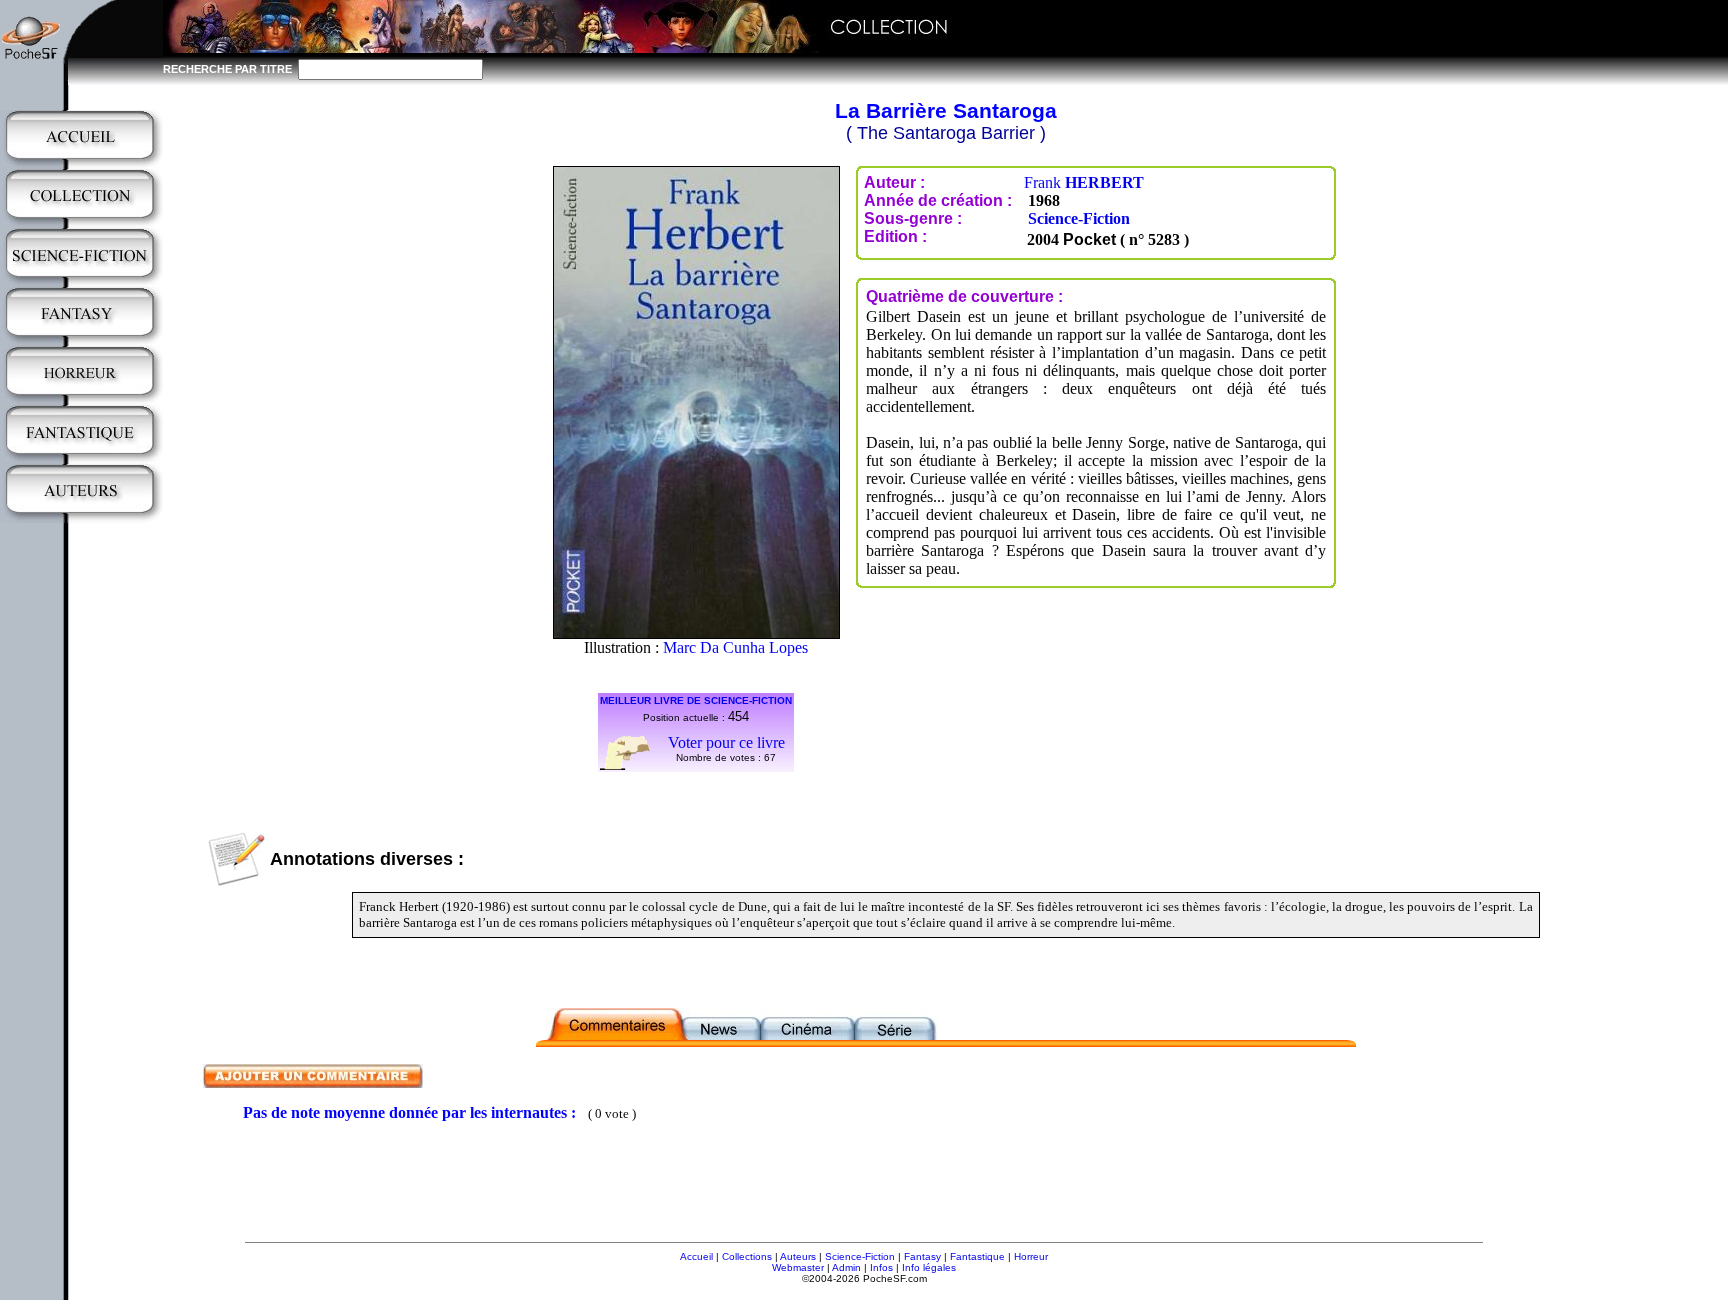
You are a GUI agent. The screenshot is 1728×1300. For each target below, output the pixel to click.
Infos (881, 1267)
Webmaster (798, 1267)
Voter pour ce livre (726, 742)
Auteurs (798, 1256)
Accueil (696, 1256)
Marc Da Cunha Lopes (735, 647)
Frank (1084, 182)
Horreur (1031, 1256)
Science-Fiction (1079, 218)
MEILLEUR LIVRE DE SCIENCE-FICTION (696, 700)
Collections (747, 1256)
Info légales (929, 1267)
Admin (846, 1267)
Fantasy (922, 1256)
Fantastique (977, 1256)
